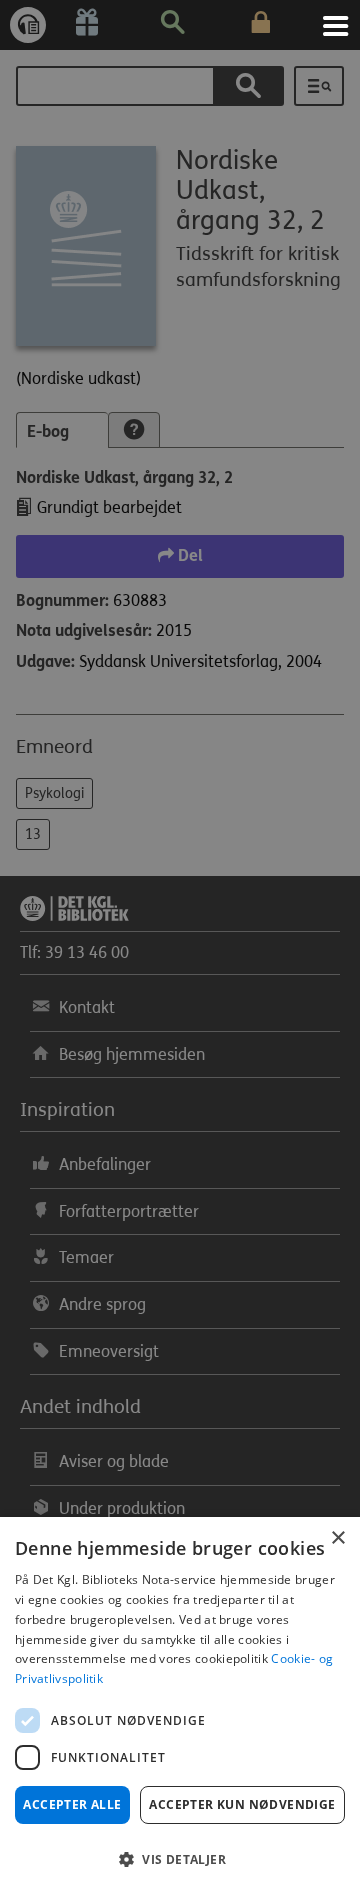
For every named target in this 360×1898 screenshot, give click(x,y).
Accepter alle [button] (72, 1804)
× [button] (337, 1538)
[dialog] (180, 1707)
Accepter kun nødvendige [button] (242, 1804)
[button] (180, 1860)
